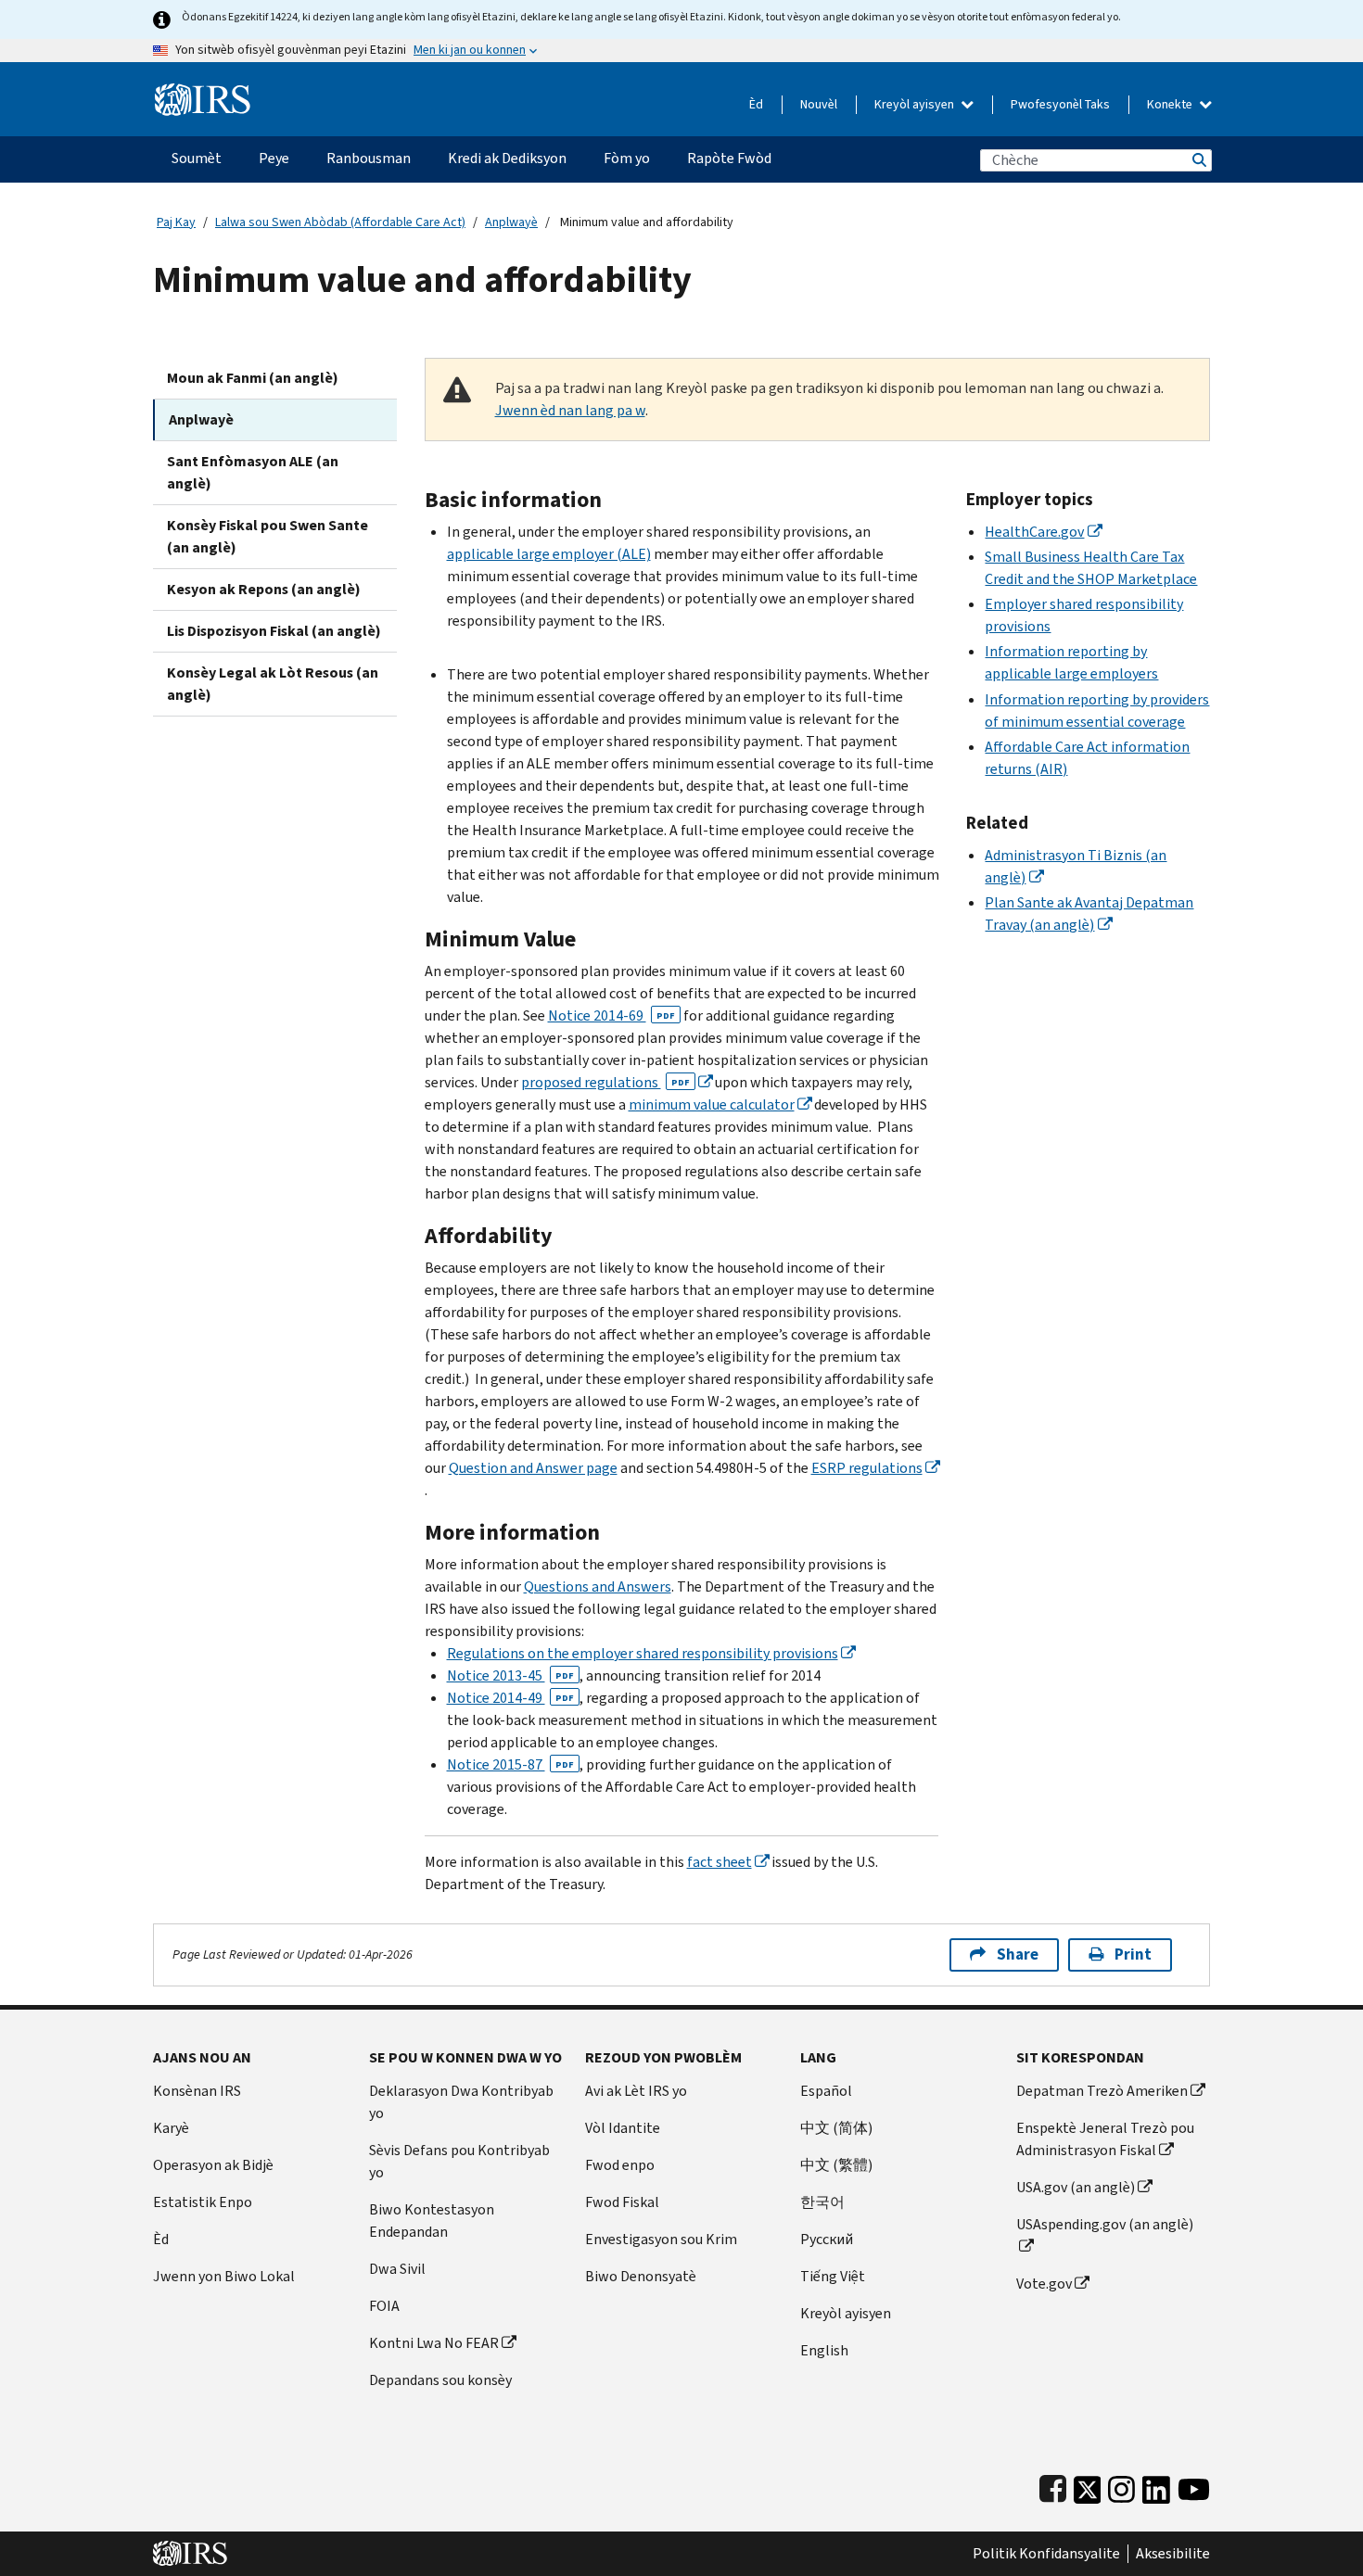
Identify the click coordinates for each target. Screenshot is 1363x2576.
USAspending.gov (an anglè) (1105, 2224)
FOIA (384, 2306)
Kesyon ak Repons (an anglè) (264, 589)
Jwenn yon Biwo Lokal (224, 2276)
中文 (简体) (836, 2128)
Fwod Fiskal (622, 2202)
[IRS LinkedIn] (1156, 2486)
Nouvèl (819, 104)
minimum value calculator (712, 1104)
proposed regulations (605, 1082)
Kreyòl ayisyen (916, 104)
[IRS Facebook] (1053, 2486)
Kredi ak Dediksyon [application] (507, 158)
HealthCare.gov (1034, 532)
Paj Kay (176, 222)
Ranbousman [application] (369, 158)
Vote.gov (1044, 2284)
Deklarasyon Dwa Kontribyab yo (461, 2102)
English (824, 2350)
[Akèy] (203, 92)
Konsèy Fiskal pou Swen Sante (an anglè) (268, 536)
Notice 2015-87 (510, 1764)
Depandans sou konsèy (440, 2380)
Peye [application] (274, 158)
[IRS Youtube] (1194, 2486)
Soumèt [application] (197, 158)
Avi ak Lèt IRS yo (636, 2091)
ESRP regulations (867, 1468)
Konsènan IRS (197, 2091)
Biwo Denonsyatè (641, 2276)
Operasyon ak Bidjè (213, 2165)
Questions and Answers (598, 1586)
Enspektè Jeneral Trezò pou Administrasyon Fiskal (1105, 2139)
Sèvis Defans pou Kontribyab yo (459, 2161)
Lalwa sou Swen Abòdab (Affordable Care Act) (340, 222)
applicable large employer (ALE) (549, 554)
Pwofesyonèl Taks (1060, 104)
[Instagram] (1121, 2486)
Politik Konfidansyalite (1046, 2554)
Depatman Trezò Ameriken (1102, 2091)
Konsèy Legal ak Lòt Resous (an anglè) (273, 684)
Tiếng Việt (833, 2276)
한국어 (822, 2202)
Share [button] (1018, 1954)
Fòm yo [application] (627, 158)
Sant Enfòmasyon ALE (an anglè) (253, 472)
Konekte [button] (1171, 104)
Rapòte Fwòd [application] (729, 158)
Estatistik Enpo (203, 2202)
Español (826, 2091)
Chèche (1198, 160)
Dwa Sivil (397, 2269)
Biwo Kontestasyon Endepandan (432, 2221)
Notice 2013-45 (510, 1675)
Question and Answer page (533, 1468)
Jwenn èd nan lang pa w (570, 410)
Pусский (827, 2239)
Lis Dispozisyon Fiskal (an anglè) (274, 631)
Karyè (171, 2128)
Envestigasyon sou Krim (661, 2239)
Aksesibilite (1173, 2554)
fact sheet (720, 1862)
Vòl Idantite (623, 2128)
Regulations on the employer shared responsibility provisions (643, 1653)
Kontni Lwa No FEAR (434, 2343)
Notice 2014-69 (611, 1015)
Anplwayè (511, 222)
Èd (756, 104)
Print (1133, 1954)
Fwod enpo (620, 2165)
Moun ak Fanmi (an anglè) (253, 378)
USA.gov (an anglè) (1076, 2187)
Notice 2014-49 (510, 1698)
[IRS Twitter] (1088, 2486)
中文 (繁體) (836, 2165)
